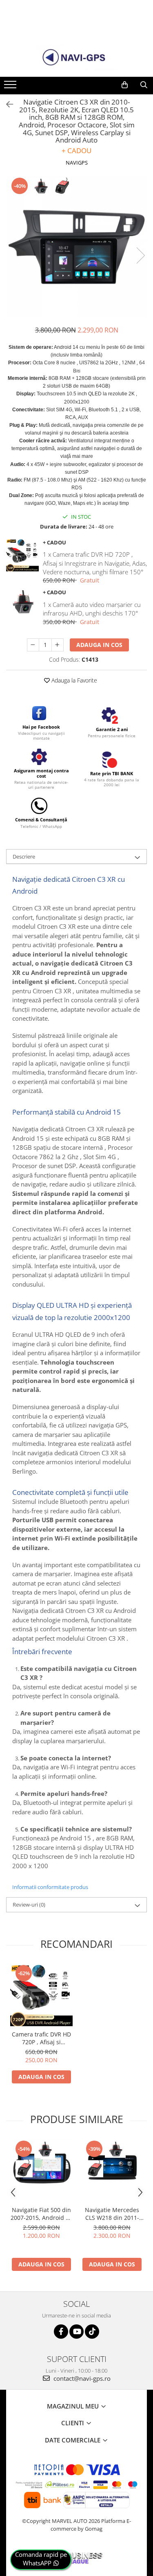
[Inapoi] (6, 104)
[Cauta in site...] (144, 85)
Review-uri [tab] (29, 1905)
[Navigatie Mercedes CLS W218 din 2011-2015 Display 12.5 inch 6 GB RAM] (112, 2171)
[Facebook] (61, 2332)
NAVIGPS (77, 163)
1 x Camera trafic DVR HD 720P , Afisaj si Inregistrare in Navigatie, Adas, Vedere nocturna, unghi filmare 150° (95, 563)
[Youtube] (76, 2332)
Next (140, 255)
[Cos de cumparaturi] (125, 85)
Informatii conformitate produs (50, 1887)
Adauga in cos (99, 645)
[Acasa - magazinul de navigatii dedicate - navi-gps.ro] (77, 58)
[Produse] (11, 87)
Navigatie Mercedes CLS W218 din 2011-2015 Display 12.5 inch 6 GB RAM (112, 2214)
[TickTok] (92, 2332)
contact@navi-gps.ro (81, 2378)
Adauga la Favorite (73, 680)
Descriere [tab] (24, 856)
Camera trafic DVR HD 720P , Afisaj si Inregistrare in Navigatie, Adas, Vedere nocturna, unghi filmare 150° (41, 2038)
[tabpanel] (76, 247)
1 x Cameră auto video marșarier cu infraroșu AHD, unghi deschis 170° (92, 609)
